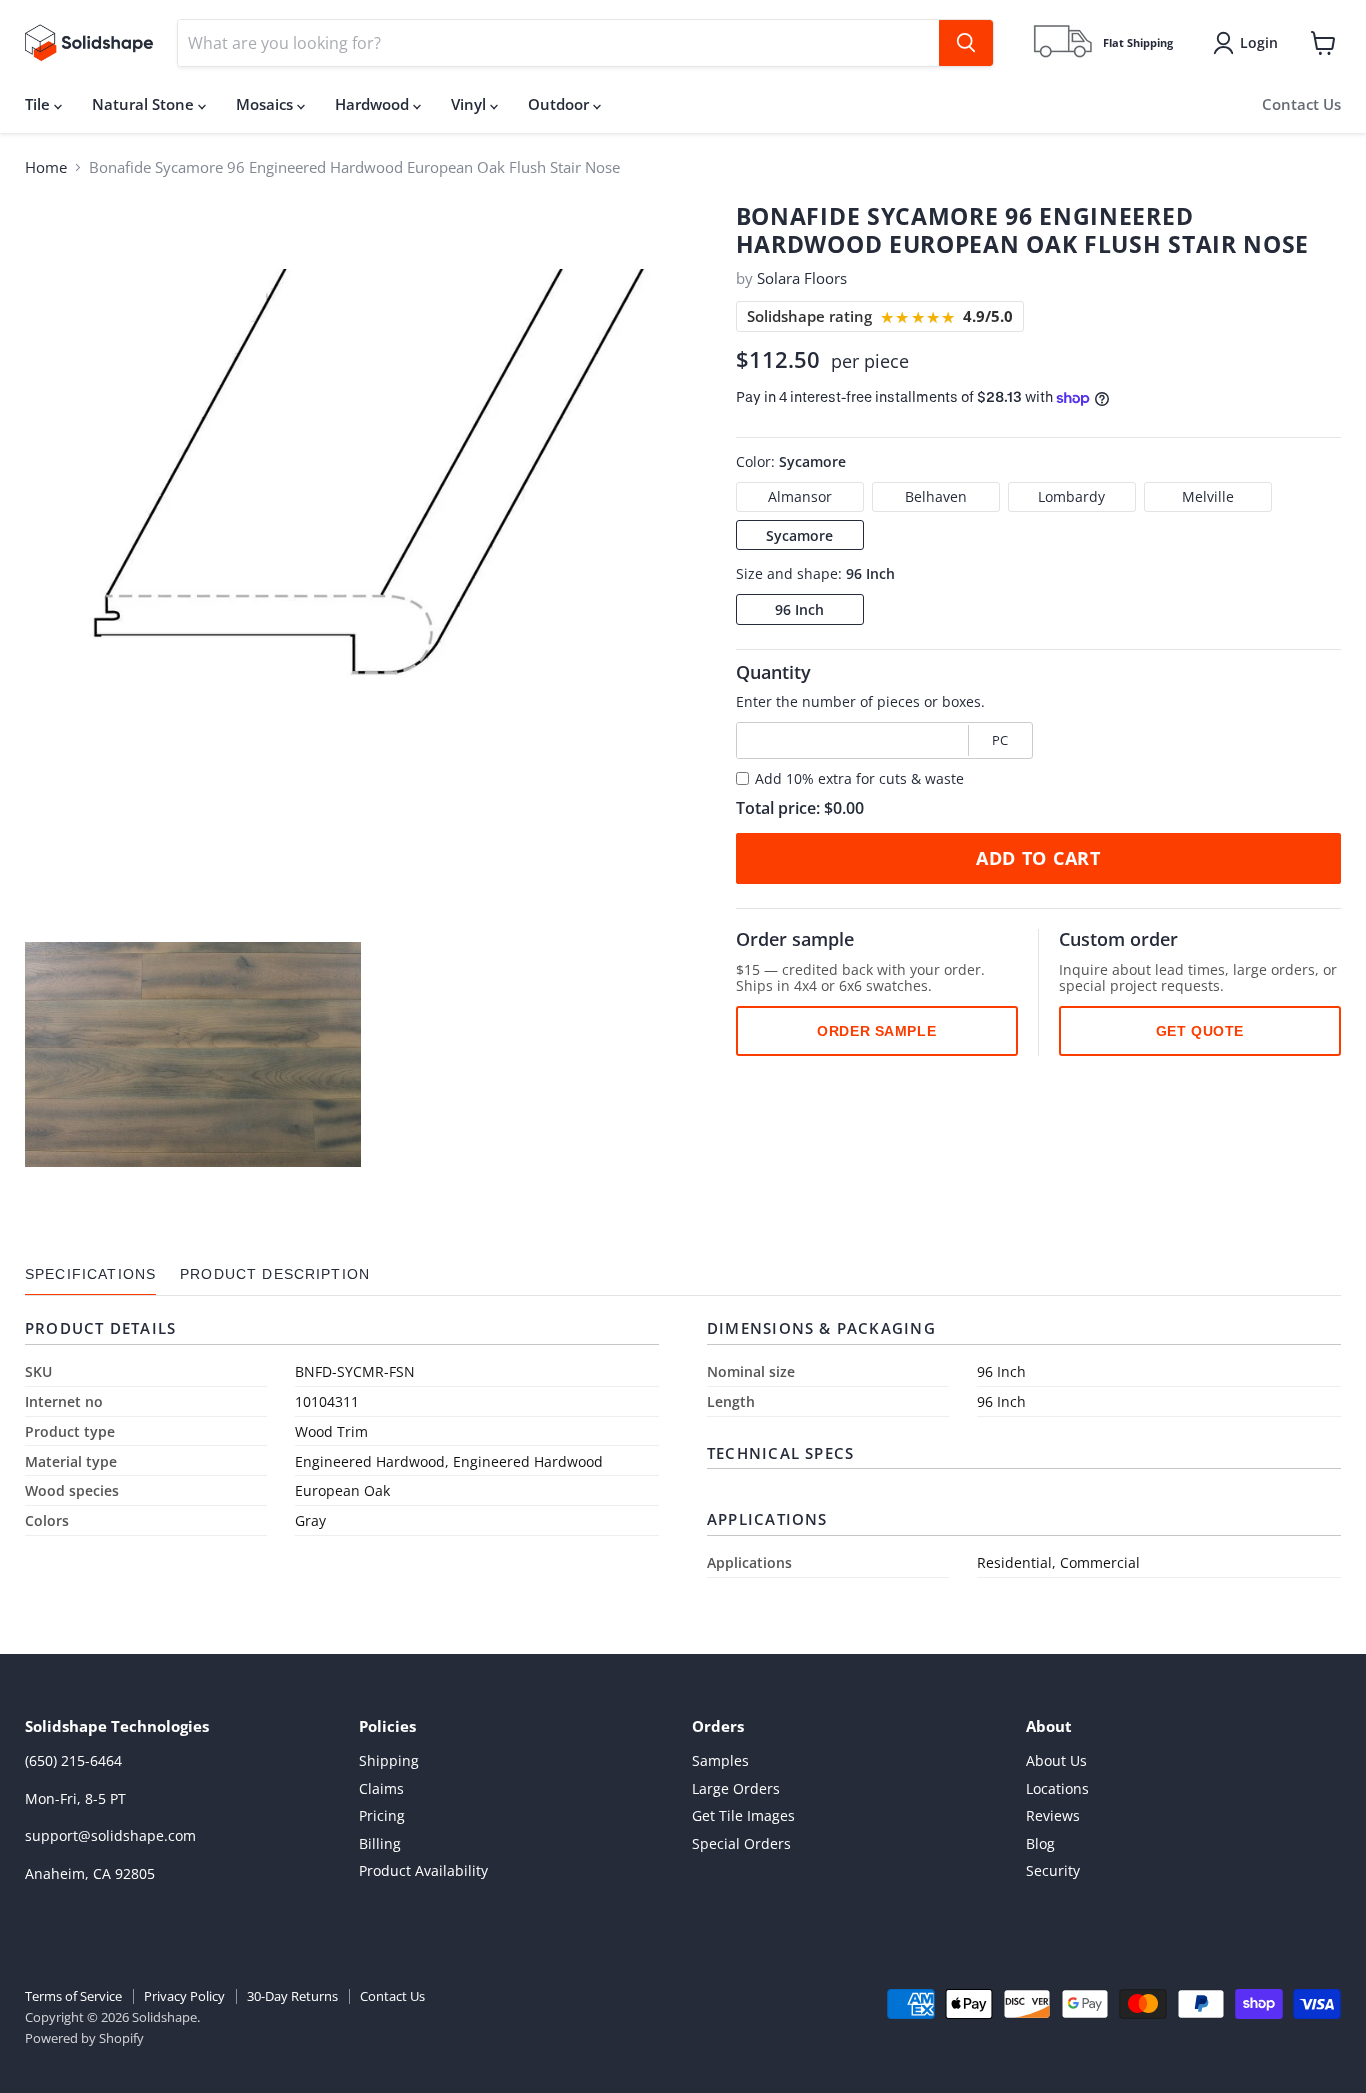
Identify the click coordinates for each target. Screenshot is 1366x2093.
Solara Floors (802, 278)
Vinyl (470, 104)
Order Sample (876, 1031)
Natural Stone (145, 104)
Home (46, 167)
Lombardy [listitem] (1071, 496)
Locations (1057, 1788)
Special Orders (741, 1843)
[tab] (90, 1274)
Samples (720, 1760)
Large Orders (736, 1788)
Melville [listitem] (1208, 496)
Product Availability (423, 1870)
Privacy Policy (184, 1996)
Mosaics (266, 104)
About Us (1056, 1760)
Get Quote (1200, 1031)
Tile (39, 104)
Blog (1040, 1843)
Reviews (1053, 1815)
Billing (380, 1843)
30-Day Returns (292, 1996)
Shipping (389, 1760)
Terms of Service (73, 1996)
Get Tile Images (743, 1815)
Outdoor (560, 104)
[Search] (966, 43)
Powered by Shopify (84, 2038)
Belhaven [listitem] (936, 496)
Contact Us (1301, 104)
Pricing (382, 1815)
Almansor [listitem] (800, 496)
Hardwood (374, 104)
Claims (381, 1788)
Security (1053, 1870)
